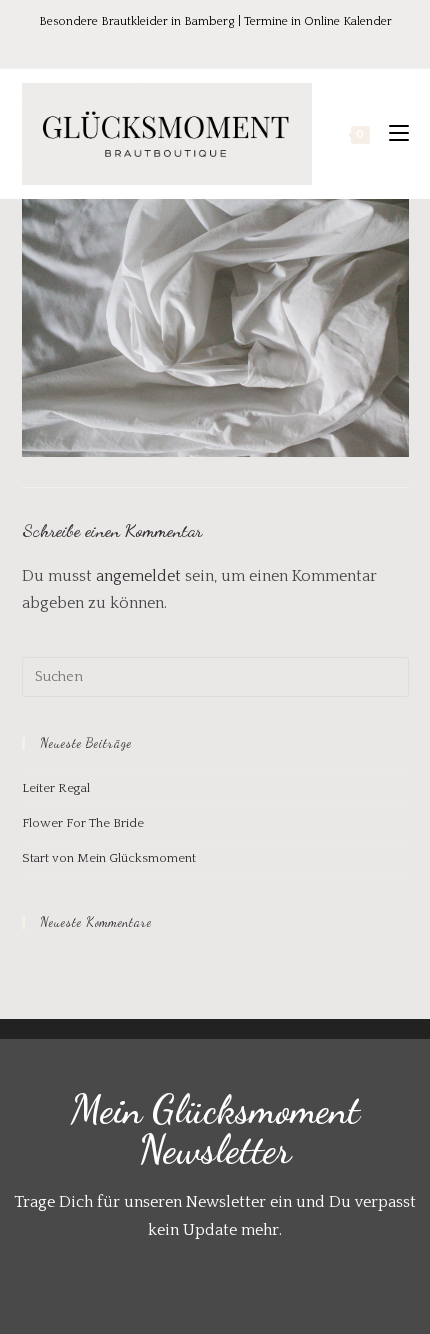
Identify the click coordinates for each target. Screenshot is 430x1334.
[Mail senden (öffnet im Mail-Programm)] (257, 43)
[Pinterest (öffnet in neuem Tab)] (204, 43)
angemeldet (138, 576)
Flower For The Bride (83, 823)
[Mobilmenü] (391, 134)
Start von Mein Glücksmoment (109, 858)
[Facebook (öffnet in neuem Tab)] (176, 43)
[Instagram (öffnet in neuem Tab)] (232, 43)
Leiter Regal (56, 788)
